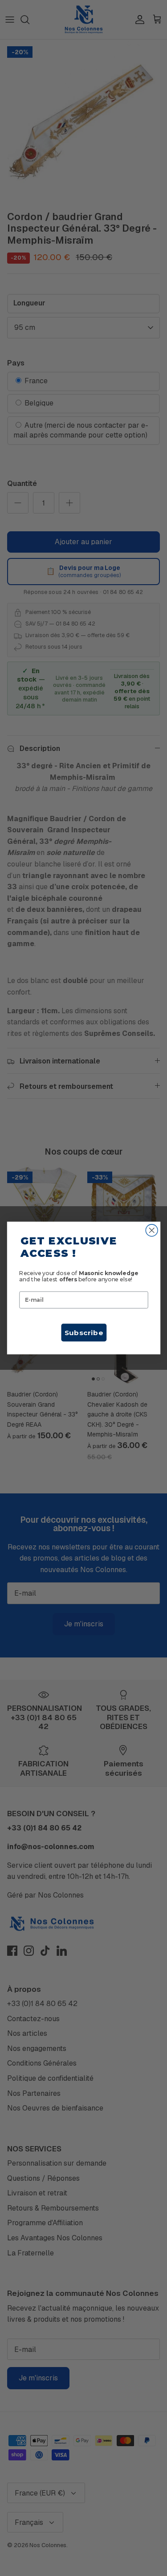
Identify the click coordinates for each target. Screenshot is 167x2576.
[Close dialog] (152, 1230)
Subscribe (83, 1332)
